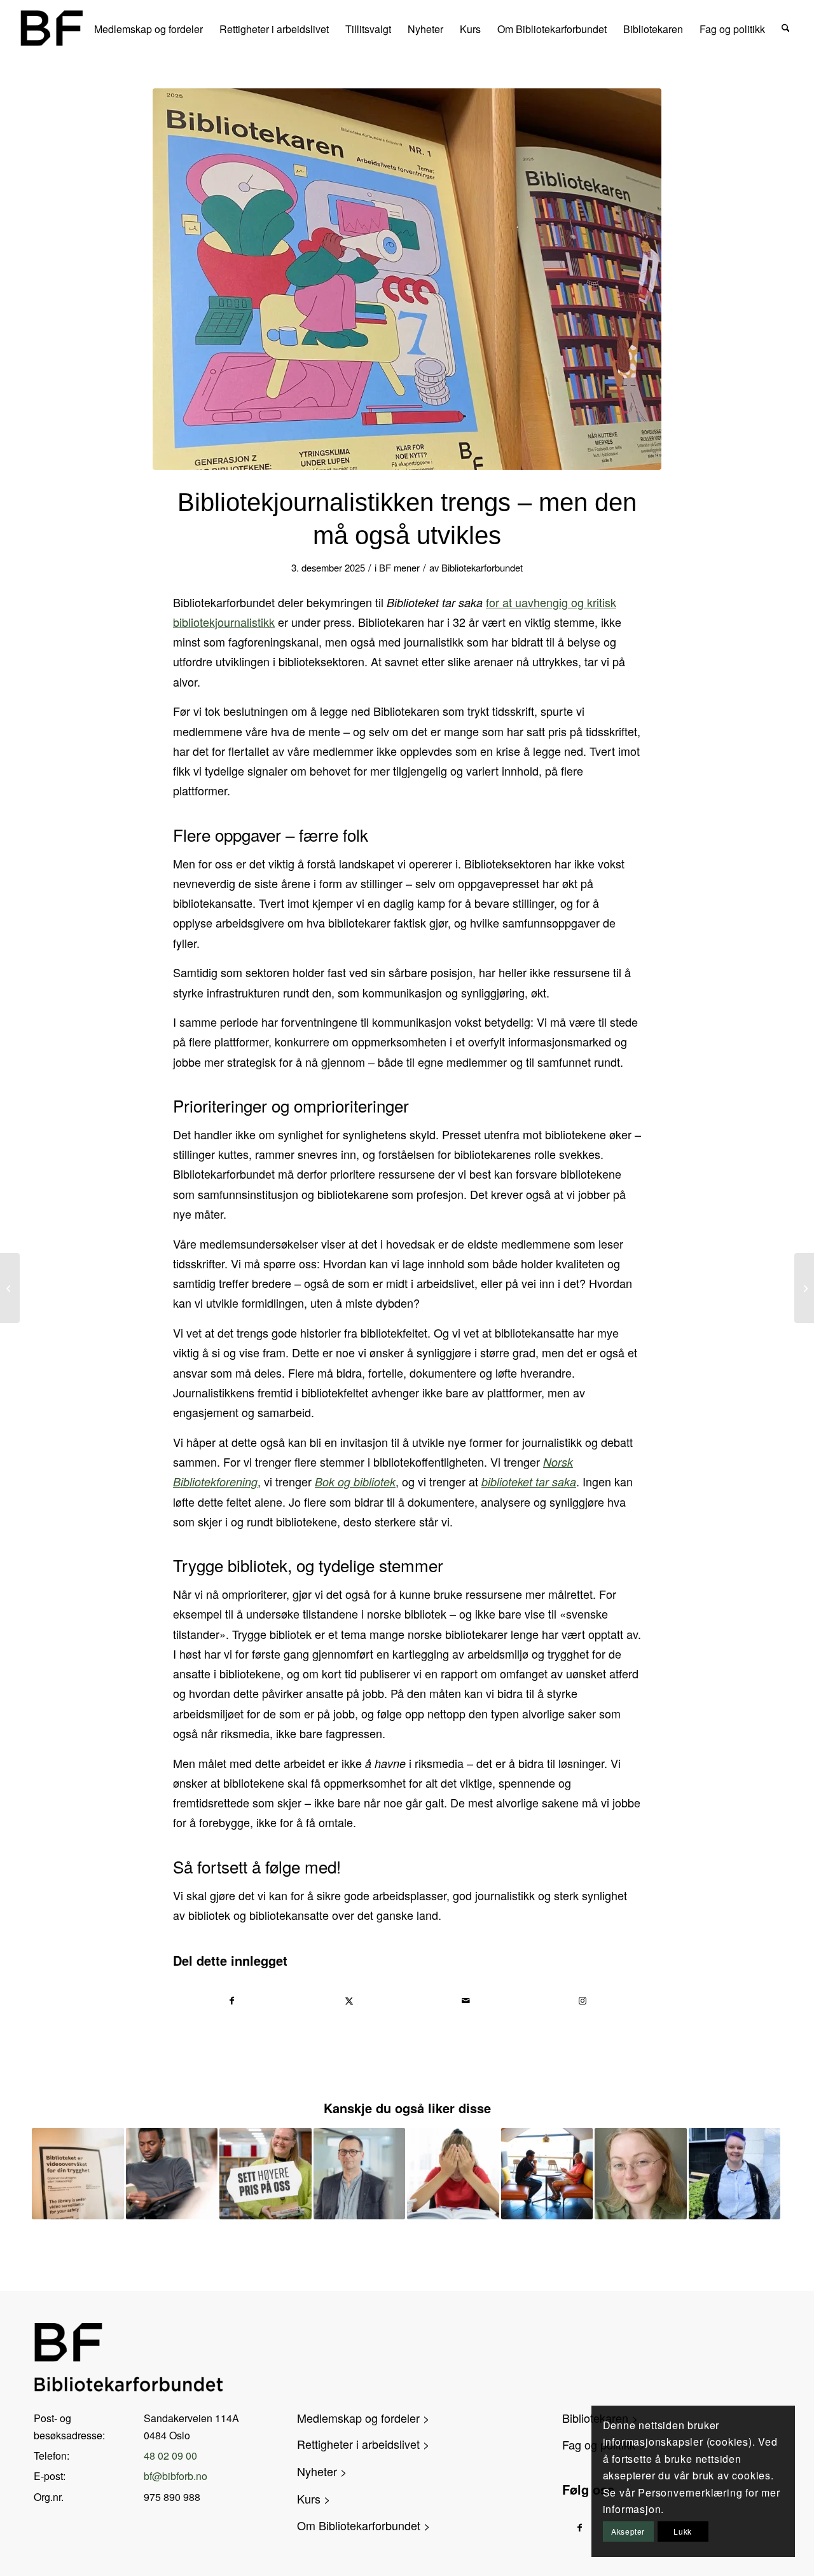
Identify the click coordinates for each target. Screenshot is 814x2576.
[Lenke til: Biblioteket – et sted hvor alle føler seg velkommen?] (641, 2174)
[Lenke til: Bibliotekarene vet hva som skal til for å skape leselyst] (172, 2174)
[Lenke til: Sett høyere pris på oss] (266, 2174)
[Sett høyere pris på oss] (10, 1288)
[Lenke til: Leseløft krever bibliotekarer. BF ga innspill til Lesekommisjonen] (735, 2174)
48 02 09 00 (170, 2456)
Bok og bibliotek (355, 1482)
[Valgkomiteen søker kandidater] (804, 1288)
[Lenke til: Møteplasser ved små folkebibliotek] (547, 2174)
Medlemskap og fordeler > (363, 2418)
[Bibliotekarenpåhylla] (407, 279)
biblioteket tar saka (529, 1482)
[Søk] (786, 28)
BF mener (399, 567)
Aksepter (628, 2531)
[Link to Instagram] (583, 2001)
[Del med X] (349, 2001)
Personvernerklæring (690, 2492)
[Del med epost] (466, 2001)
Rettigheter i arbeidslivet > (363, 2444)
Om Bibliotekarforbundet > (364, 2525)
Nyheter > (322, 2471)
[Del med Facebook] (232, 2001)
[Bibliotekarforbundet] (51, 28)
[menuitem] (148, 28)
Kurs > (314, 2498)
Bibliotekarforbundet (482, 567)
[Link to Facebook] (580, 2527)
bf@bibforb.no (176, 2476)
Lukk (682, 2531)
